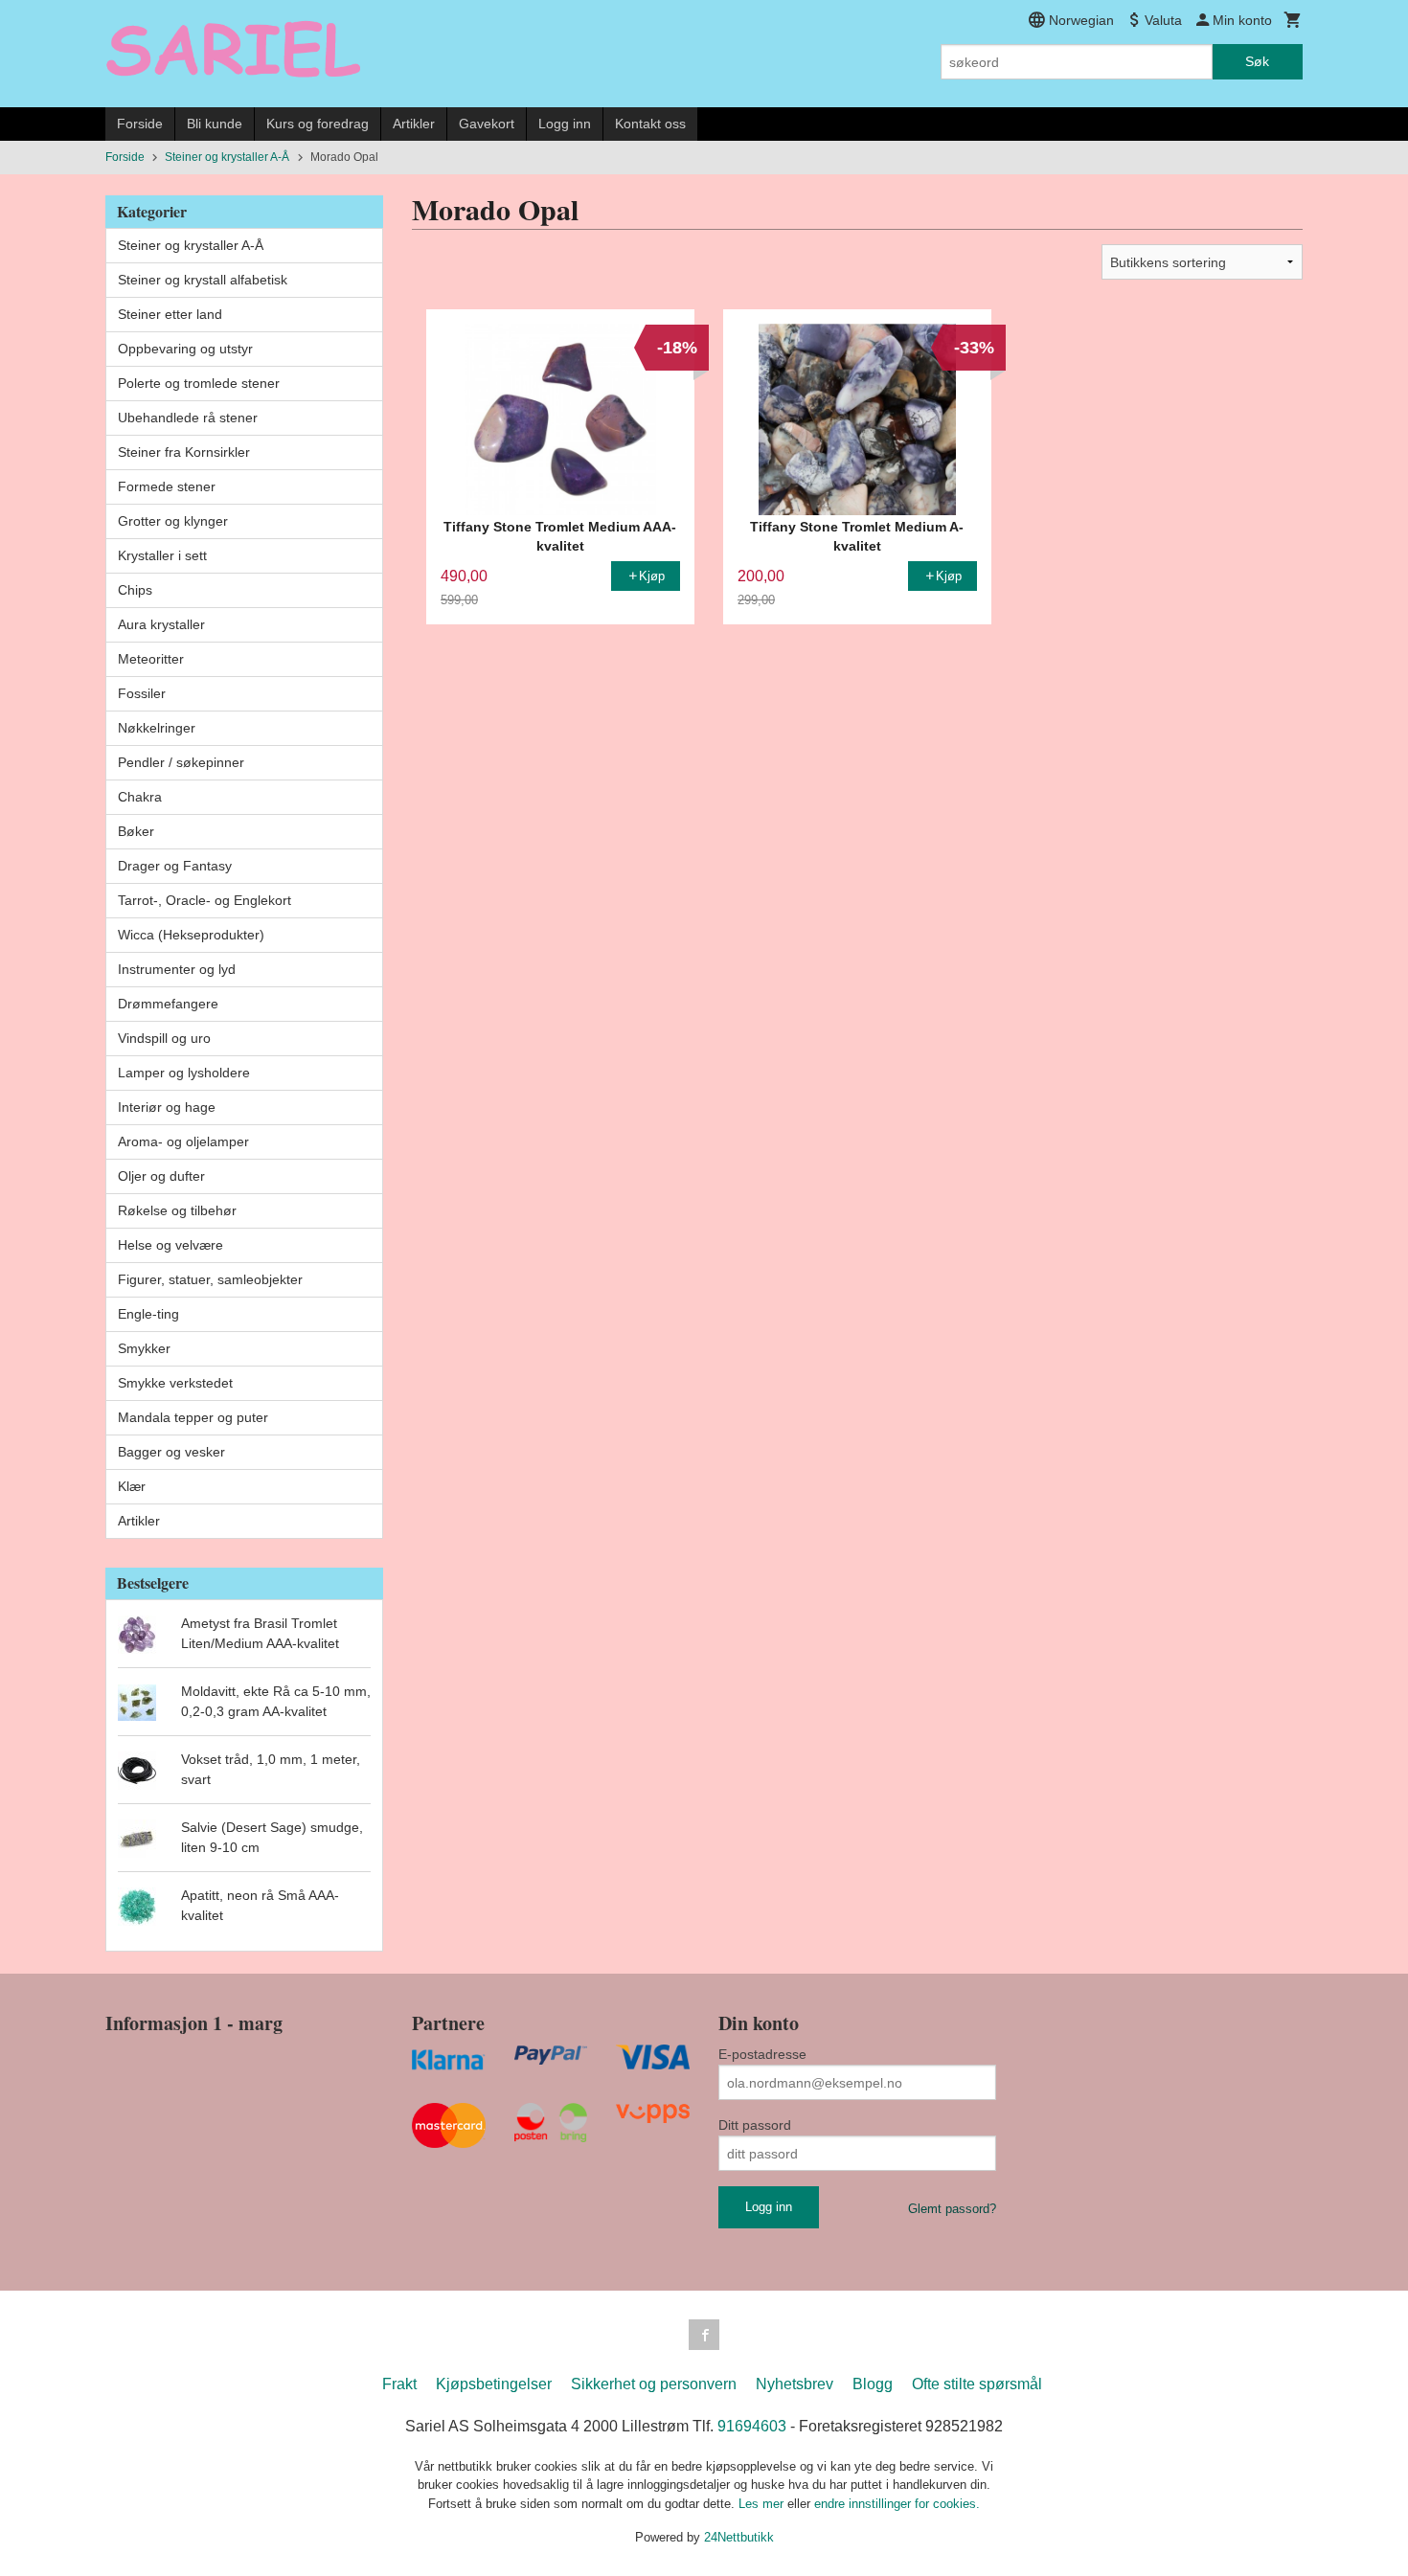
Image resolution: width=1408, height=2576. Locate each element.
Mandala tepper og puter (193, 1417)
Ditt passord (755, 2125)
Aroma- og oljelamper (183, 1141)
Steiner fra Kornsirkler (184, 452)
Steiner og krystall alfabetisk (203, 280)
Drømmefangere (168, 1004)
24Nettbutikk (739, 2537)
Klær (132, 1486)
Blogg (873, 2384)
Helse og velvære (170, 1245)
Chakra (140, 797)
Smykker (144, 1348)
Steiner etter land (170, 314)
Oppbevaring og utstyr (185, 349)
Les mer (763, 2504)
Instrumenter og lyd (177, 969)
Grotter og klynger (173, 521)
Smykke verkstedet (175, 1383)
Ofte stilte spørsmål (977, 2384)
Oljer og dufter (161, 1176)
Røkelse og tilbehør (177, 1210)
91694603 (752, 2426)
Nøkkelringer (157, 728)
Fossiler (142, 693)
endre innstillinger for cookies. (897, 2504)
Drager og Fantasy (175, 866)
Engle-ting (148, 1314)
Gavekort (487, 124)
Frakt (399, 2384)
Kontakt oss (650, 124)
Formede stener (167, 486)
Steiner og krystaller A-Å (191, 245)
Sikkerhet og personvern (654, 2384)
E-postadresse (762, 2054)
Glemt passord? (952, 2209)
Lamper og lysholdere (184, 1073)
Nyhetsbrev (795, 2384)
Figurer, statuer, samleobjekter (210, 1279)
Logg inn (565, 124)
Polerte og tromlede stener (199, 383)
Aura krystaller (161, 624)
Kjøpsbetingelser (494, 2384)
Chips (135, 590)
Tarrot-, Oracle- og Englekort (204, 900)
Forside (140, 124)
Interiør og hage (167, 1107)
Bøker (136, 831)
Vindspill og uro (164, 1038)
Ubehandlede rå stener (188, 418)
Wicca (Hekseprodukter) (191, 935)
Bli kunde (215, 124)
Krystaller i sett (162, 555)
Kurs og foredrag (318, 124)
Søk (1257, 61)
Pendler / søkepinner (181, 762)
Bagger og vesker (171, 1452)
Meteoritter (151, 659)
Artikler (414, 124)
